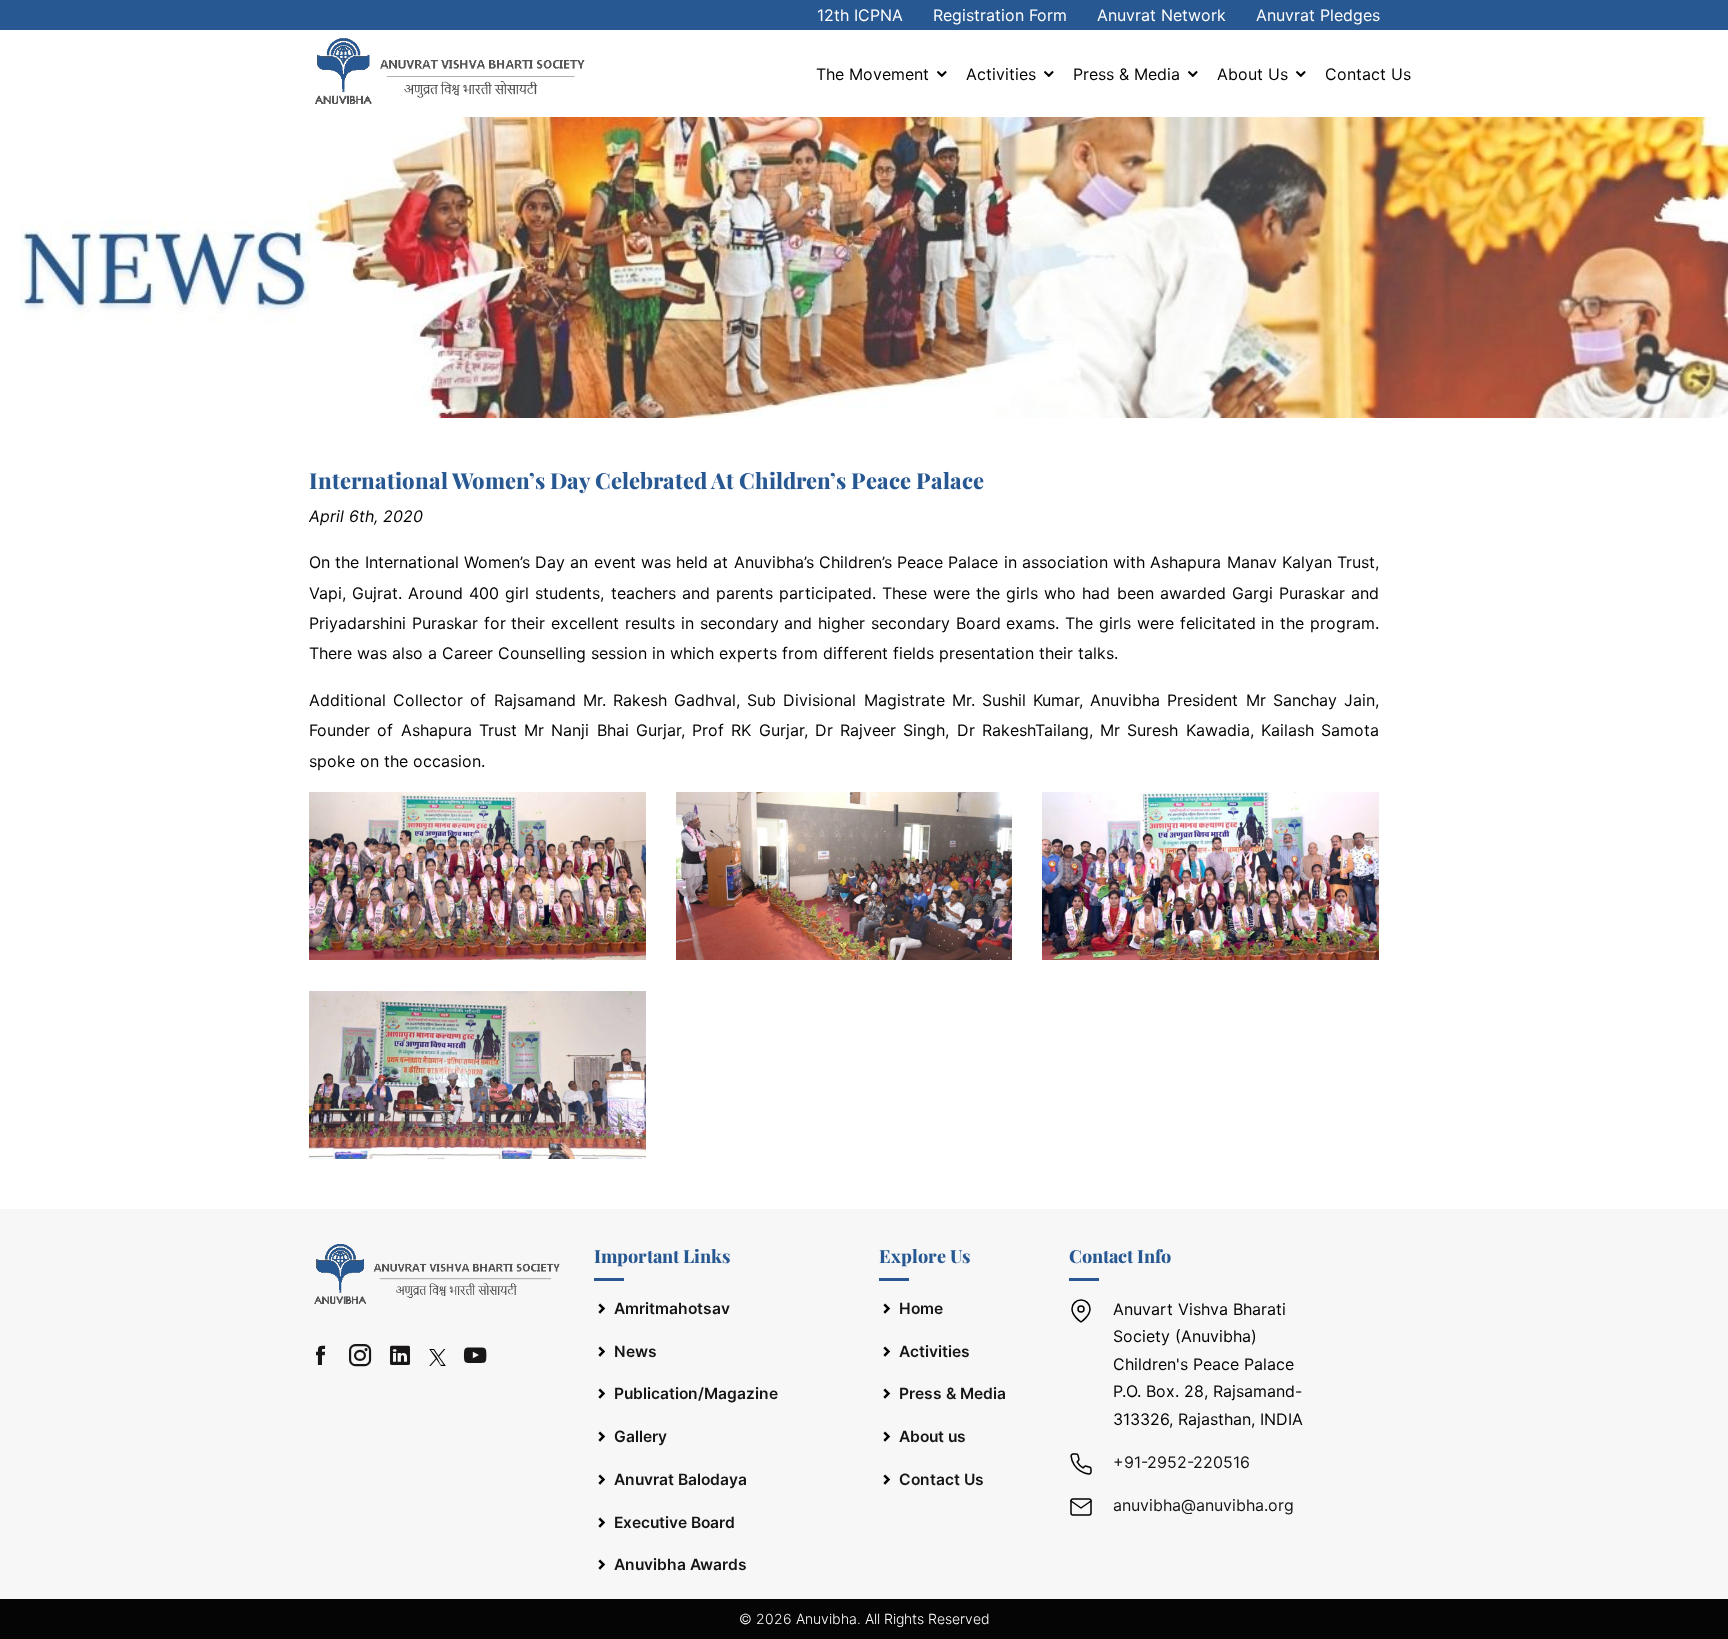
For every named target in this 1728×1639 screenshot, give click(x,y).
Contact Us (1368, 74)
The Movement (875, 74)
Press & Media (1129, 74)
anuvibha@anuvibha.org (1203, 1505)
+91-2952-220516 (1181, 1462)
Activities (1003, 74)
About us (1255, 74)
